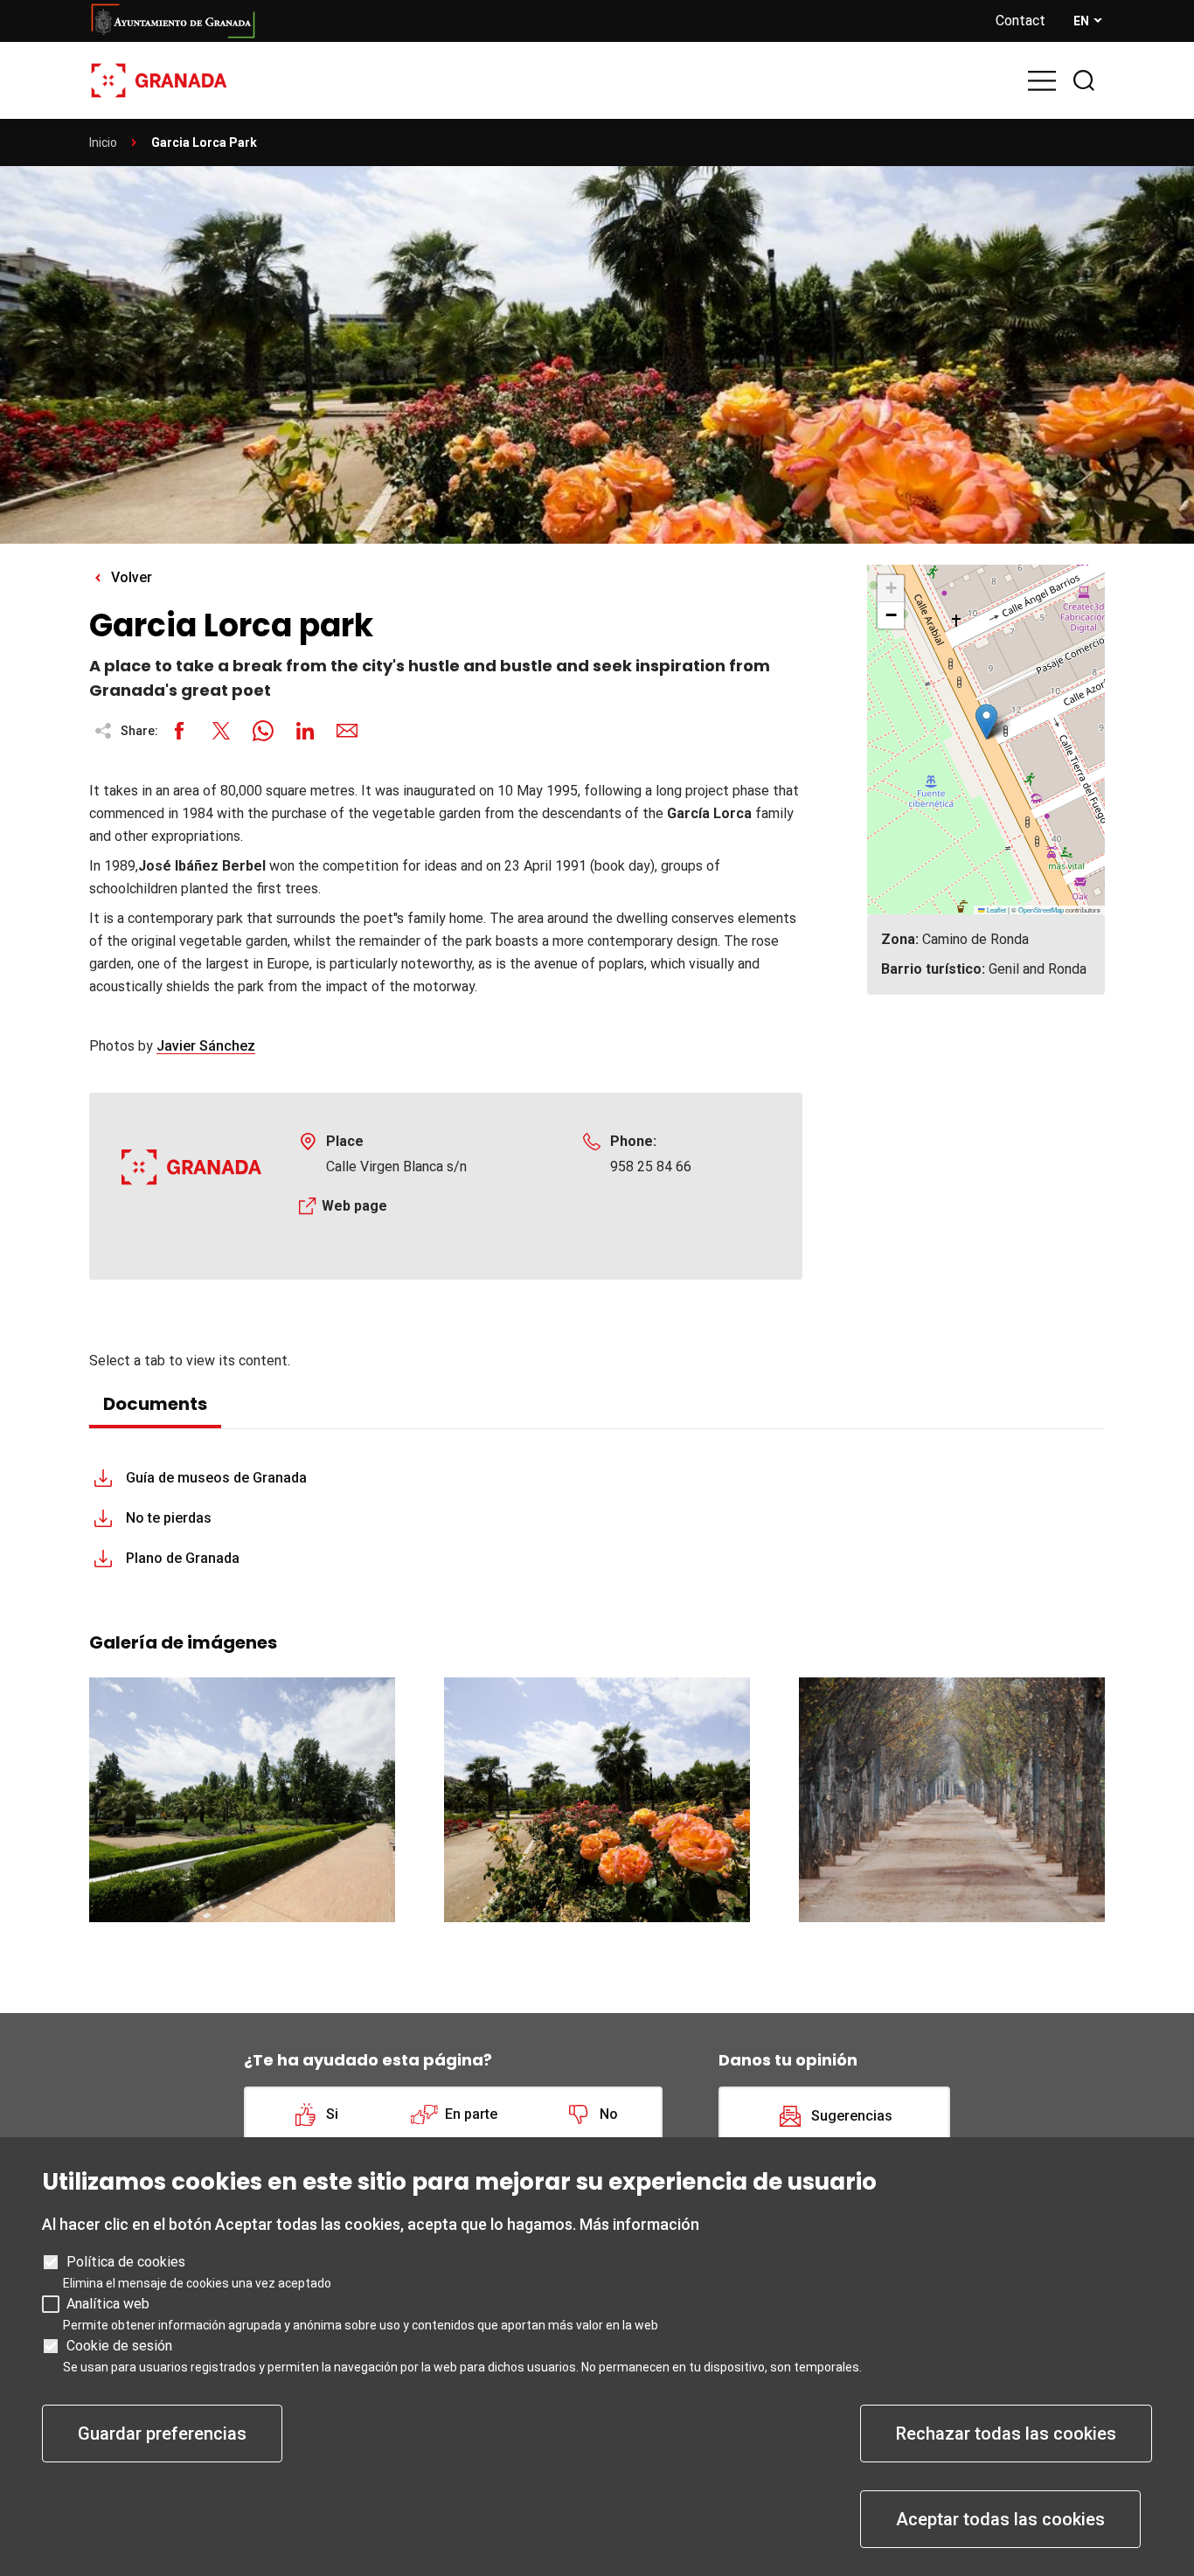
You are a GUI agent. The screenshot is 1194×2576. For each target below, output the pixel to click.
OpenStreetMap (1041, 910)
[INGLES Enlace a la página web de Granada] (528, 21)
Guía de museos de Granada (216, 1478)
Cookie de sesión (119, 2346)
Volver (132, 577)
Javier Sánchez (206, 1046)
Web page (354, 1206)
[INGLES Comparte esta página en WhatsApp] (263, 731)
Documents (155, 1404)
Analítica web (108, 2304)
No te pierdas (169, 1518)
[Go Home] (159, 79)
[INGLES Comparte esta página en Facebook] (179, 731)
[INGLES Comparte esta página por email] (347, 731)
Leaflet (996, 910)
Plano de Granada (183, 1558)
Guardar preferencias (162, 2434)
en (1081, 21)
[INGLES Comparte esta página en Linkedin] (305, 731)
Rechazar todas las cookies (1006, 2434)
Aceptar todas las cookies (1000, 2519)
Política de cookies (126, 2262)
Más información (639, 2224)
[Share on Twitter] (221, 731)
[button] (986, 722)
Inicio (103, 142)
